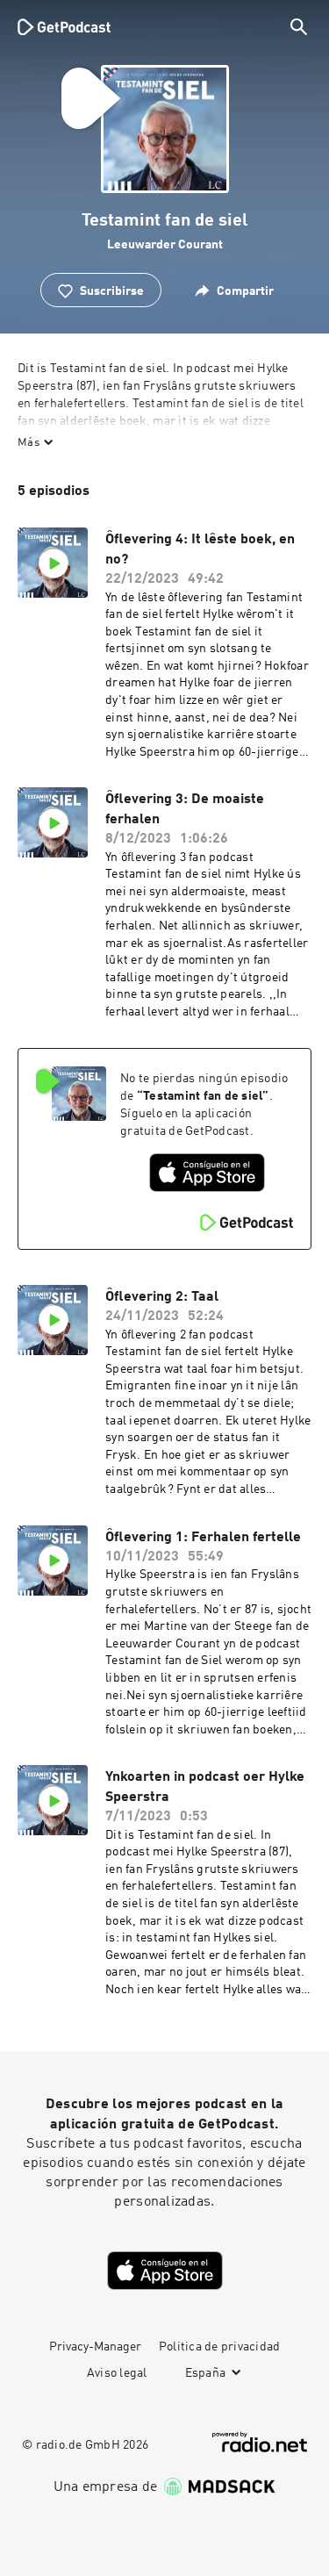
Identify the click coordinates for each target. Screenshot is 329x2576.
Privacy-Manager (95, 2347)
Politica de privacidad (220, 2347)
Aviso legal (117, 2373)
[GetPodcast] (64, 26)
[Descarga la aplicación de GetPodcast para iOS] (207, 1173)
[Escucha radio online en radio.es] (260, 2442)
